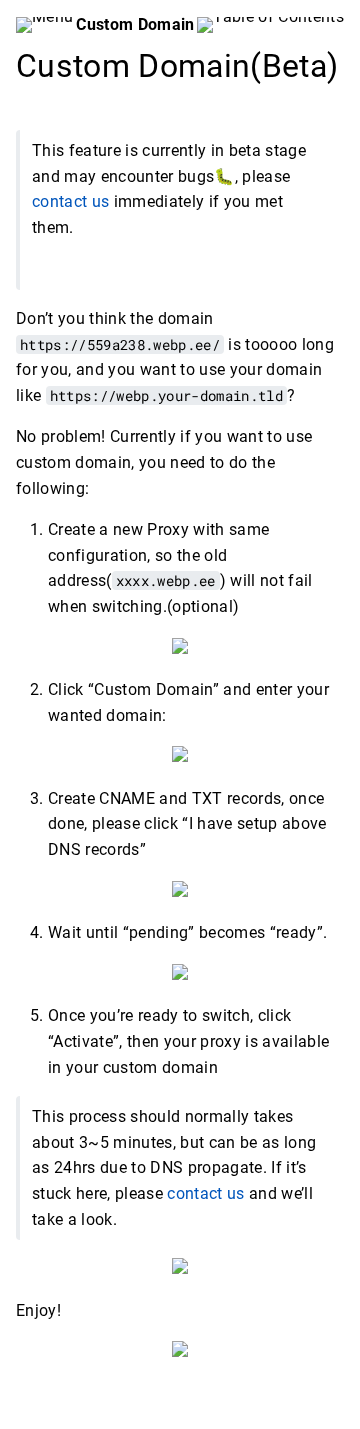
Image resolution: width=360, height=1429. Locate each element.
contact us (70, 202)
